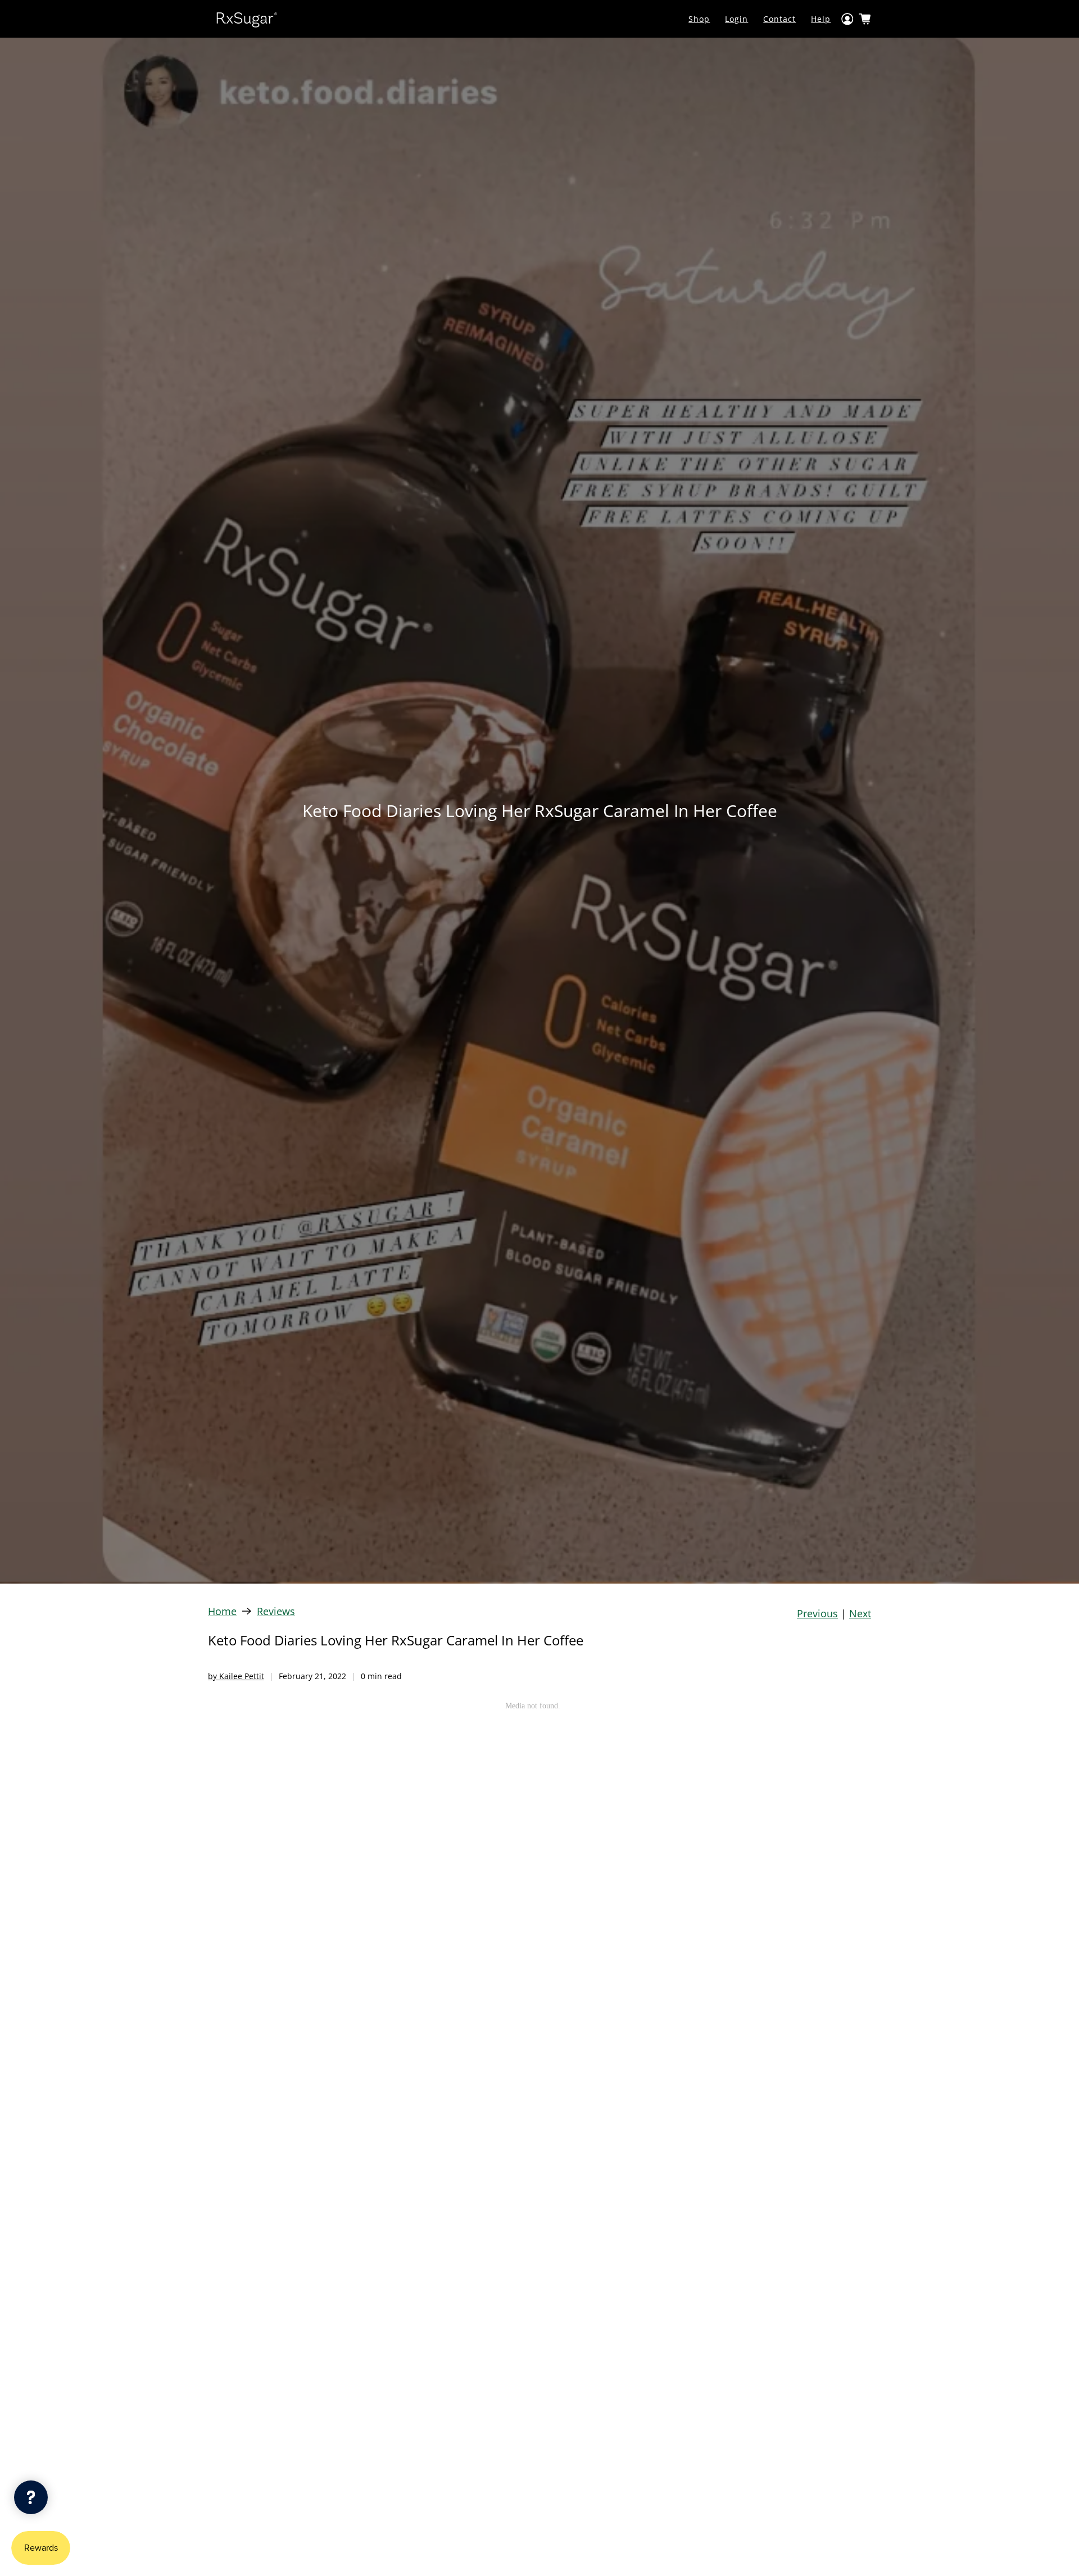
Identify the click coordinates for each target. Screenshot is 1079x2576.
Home (222, 1611)
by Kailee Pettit (236, 1676)
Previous (817, 1613)
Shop (699, 19)
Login (736, 19)
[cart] (865, 19)
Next (860, 1613)
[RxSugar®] (247, 19)
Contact (779, 19)
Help (821, 19)
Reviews (276, 1611)
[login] (847, 19)
